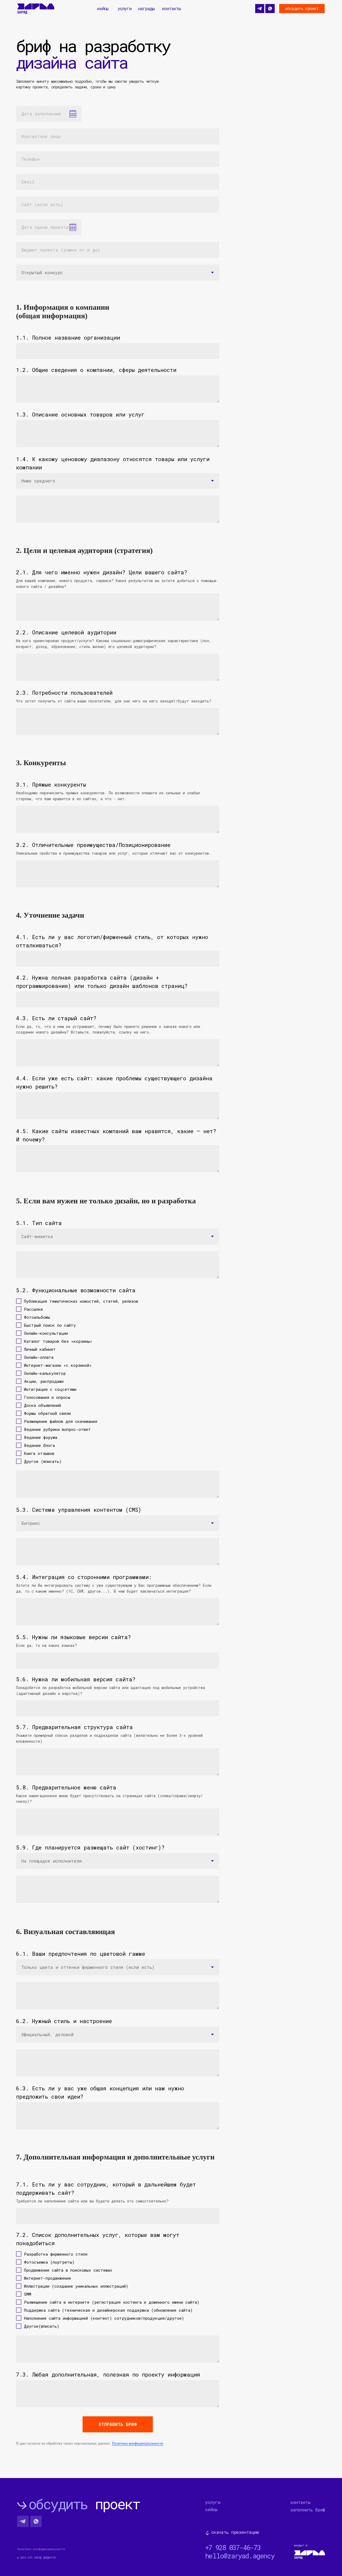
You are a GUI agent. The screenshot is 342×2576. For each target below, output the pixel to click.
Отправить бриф (118, 2424)
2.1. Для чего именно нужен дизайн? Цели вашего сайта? (102, 572)
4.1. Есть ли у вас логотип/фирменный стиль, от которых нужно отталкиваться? (112, 941)
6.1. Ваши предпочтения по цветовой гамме (81, 1954)
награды (146, 8)
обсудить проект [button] (302, 8)
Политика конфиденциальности (138, 2443)
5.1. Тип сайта (39, 1223)
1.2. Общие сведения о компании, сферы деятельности (96, 370)
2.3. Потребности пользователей (64, 693)
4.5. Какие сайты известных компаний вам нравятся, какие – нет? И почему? (116, 1135)
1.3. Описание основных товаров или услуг (80, 414)
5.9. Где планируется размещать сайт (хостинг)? (90, 1847)
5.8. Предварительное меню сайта (66, 1787)
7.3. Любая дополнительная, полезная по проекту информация (108, 2374)
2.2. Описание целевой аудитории (66, 632)
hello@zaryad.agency (240, 2556)
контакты (171, 8)
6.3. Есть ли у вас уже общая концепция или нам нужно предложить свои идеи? (100, 2092)
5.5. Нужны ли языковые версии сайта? (73, 1637)
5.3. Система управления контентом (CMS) (79, 1510)
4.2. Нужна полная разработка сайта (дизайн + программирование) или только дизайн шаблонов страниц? (102, 982)
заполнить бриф (308, 2510)
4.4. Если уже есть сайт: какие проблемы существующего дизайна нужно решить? (114, 1082)
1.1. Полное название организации (68, 337)
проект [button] (84, 2504)
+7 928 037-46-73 (233, 2548)
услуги (125, 8)
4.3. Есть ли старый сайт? (56, 1018)
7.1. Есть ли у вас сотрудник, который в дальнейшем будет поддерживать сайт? (106, 2188)
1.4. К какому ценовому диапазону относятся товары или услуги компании (113, 463)
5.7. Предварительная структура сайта (74, 1727)
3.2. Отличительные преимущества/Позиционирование (93, 845)
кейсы (103, 8)
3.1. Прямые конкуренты (51, 784)
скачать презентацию (235, 2532)
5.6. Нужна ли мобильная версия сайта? (76, 1679)
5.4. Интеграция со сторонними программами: (84, 1577)
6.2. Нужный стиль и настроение (64, 2021)
